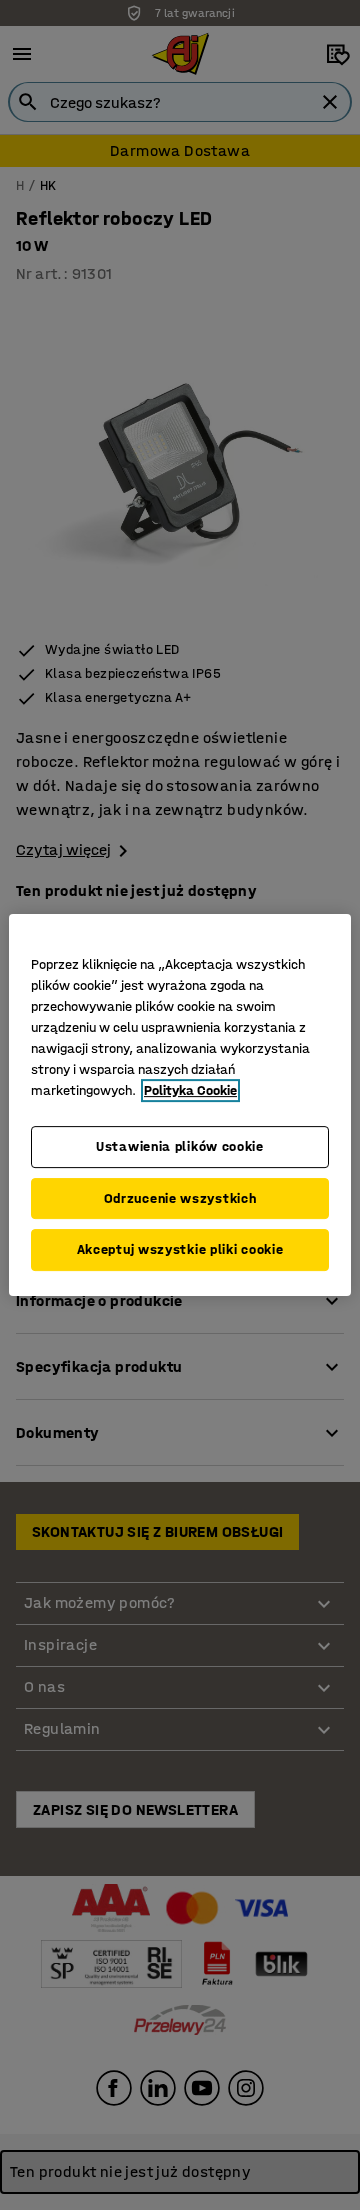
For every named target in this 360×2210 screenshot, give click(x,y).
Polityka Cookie (190, 1090)
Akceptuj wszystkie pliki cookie (180, 1249)
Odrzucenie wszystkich (180, 1198)
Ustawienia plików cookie (180, 1146)
